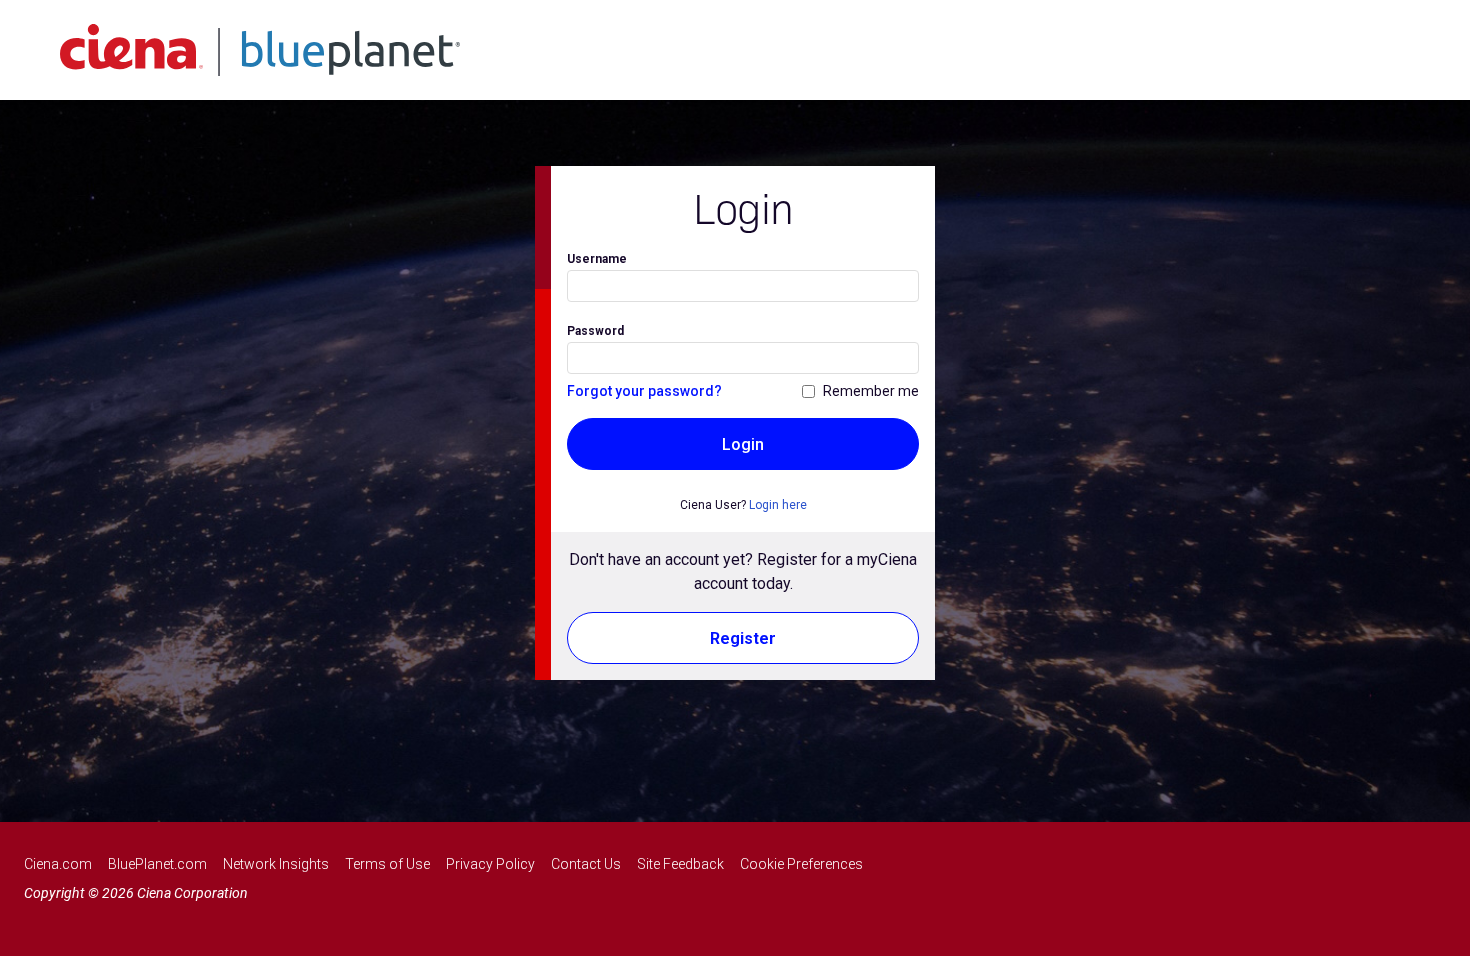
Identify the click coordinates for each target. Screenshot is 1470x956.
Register (743, 638)
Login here (778, 505)
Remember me (871, 391)
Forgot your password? (644, 391)
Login (743, 444)
